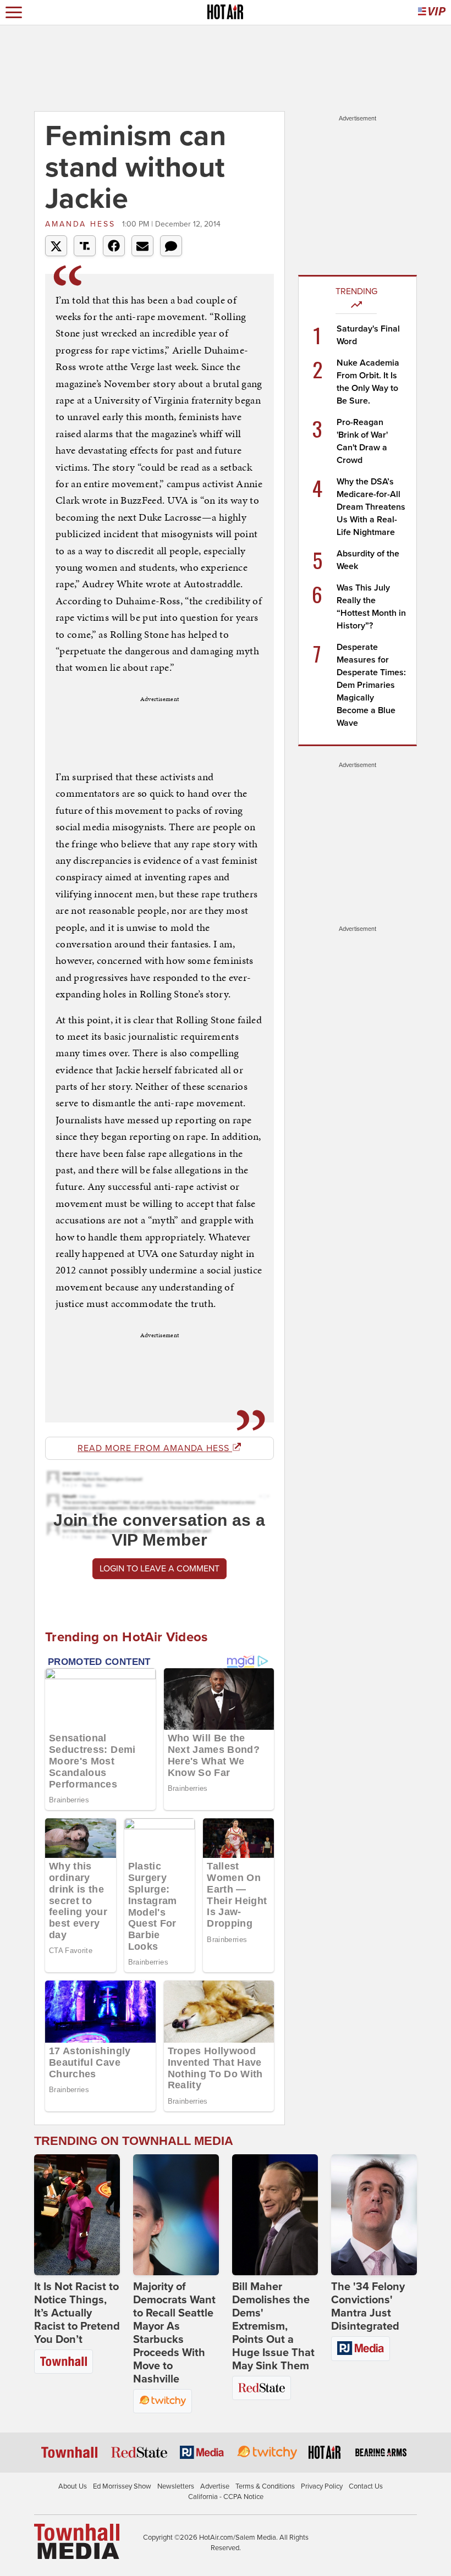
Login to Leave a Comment (159, 1569)
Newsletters (176, 2486)
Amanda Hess (82, 224)
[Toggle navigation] (14, 12)
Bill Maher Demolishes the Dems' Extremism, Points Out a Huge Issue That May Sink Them (273, 2326)
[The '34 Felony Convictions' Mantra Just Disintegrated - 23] (374, 2215)
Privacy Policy (322, 2486)
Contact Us (366, 2486)
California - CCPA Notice (226, 2497)
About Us (73, 2486)
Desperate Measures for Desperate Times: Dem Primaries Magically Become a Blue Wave (371, 685)
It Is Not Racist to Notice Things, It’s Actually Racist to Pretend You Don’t (77, 2313)
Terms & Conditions (265, 2486)
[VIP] (432, 12)
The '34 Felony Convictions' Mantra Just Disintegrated (368, 2307)
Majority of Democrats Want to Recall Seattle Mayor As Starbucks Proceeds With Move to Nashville (174, 2333)
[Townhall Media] (77, 2541)
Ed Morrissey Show (122, 2486)
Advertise (215, 2486)
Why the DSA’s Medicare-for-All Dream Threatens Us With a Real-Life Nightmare (371, 507)
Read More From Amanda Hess (155, 1448)
